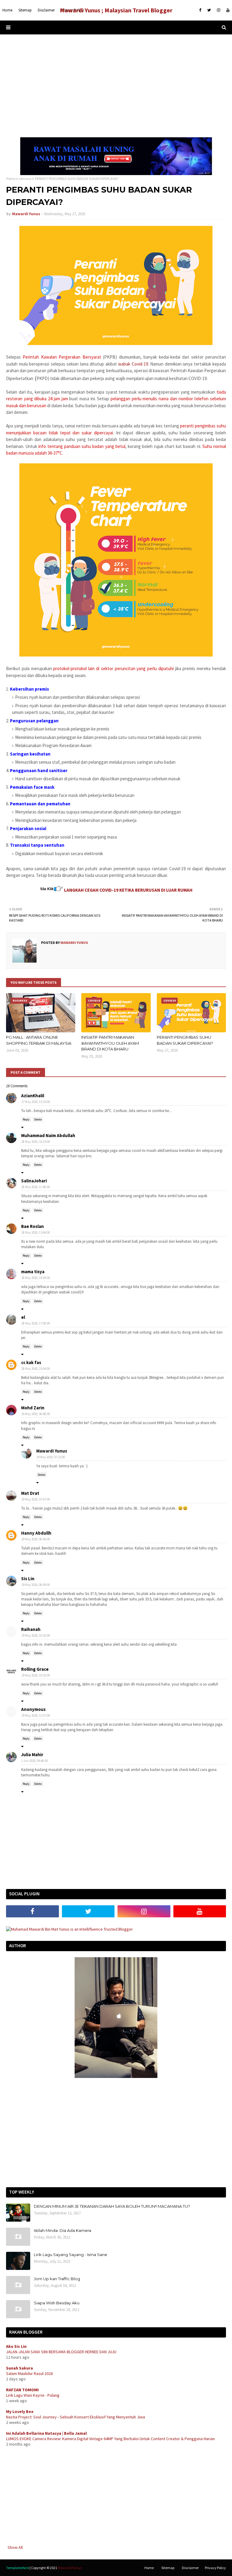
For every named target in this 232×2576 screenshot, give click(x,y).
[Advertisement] (116, 86)
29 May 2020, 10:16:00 (36, 1635)
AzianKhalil (33, 1096)
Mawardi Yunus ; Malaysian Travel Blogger (116, 10)
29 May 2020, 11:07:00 (36, 1715)
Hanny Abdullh (36, 1533)
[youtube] (227, 10)
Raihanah (31, 1629)
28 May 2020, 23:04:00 (36, 1369)
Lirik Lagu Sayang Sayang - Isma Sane (71, 2255)
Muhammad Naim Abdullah (48, 1135)
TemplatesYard (18, 2568)
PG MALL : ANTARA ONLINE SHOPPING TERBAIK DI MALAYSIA (39, 1040)
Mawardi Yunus (26, 214)
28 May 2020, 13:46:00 (36, 1232)
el (23, 1317)
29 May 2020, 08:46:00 (36, 1539)
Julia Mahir (32, 1755)
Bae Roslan (32, 1226)
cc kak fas (31, 1362)
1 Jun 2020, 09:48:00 (35, 1761)
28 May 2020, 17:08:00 (36, 1323)
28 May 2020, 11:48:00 (36, 1187)
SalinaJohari (34, 1181)
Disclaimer (190, 2568)
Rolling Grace (35, 1669)
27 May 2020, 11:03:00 (36, 1102)
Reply (26, 1119)
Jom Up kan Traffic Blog (57, 2279)
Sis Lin (28, 1579)
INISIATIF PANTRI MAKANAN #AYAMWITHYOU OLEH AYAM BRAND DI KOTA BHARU (110, 1043)
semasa (25, 179)
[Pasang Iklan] (116, 174)
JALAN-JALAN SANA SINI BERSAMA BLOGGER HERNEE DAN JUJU (61, 2352)
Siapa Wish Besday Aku (57, 2303)
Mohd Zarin (33, 1408)
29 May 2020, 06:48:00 (36, 1414)
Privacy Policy (215, 2568)
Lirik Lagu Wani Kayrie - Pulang (33, 2395)
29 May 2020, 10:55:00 (36, 1675)
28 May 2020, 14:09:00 (36, 1278)
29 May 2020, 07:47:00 (36, 1499)
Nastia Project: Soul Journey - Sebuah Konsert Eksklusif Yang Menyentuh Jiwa (76, 2417)
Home (11, 179)
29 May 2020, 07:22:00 (51, 1457)
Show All (15, 2547)
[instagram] (219, 10)
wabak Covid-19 (133, 364)
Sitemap (168, 2568)
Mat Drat (30, 1493)
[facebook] (200, 10)
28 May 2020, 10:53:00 (36, 1142)
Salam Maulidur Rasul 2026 (29, 2373)
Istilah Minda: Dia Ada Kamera (63, 2230)
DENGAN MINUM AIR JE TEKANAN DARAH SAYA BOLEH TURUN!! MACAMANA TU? (112, 2206)
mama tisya (33, 1272)
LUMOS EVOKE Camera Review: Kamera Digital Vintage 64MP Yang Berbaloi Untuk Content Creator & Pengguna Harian (110, 2439)
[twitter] (209, 10)
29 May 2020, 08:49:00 (36, 1585)
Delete (38, 1119)
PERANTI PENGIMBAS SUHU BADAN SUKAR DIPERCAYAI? (185, 1040)
